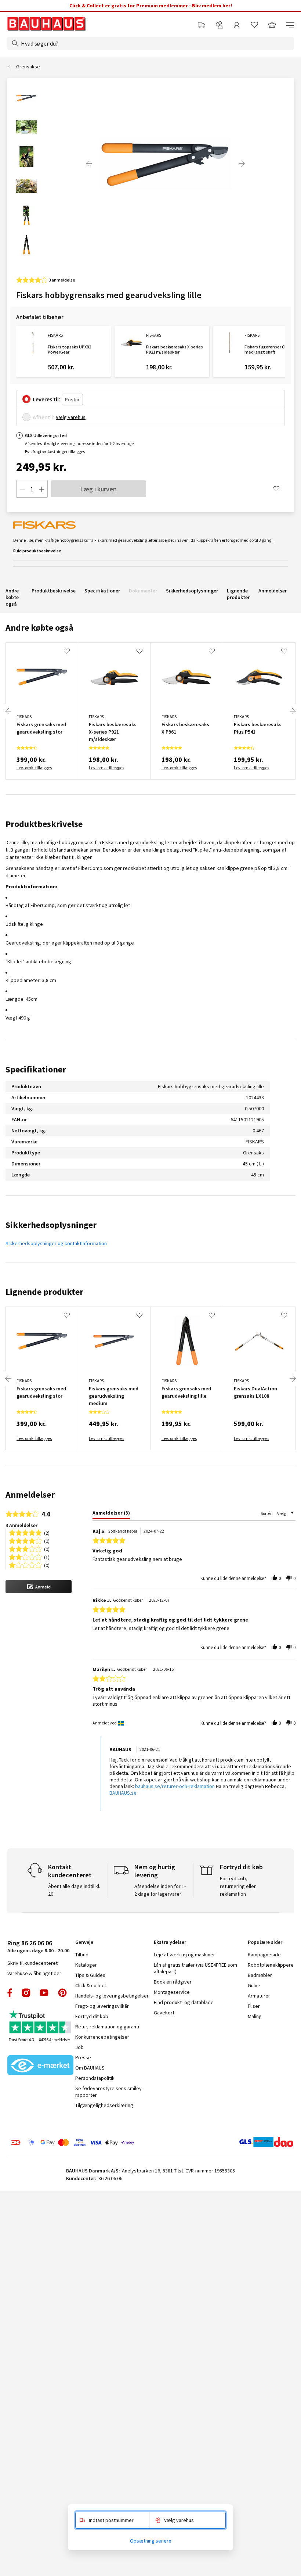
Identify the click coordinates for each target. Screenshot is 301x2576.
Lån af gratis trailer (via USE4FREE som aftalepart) (195, 1968)
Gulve (254, 1985)
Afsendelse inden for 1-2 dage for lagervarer (160, 1890)
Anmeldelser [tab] (30, 1495)
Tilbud (82, 1955)
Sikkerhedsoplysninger (192, 591)
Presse (83, 2057)
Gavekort (164, 2013)
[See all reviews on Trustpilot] (40, 2023)
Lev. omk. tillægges (34, 768)
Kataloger (86, 1965)
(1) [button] (47, 1557)
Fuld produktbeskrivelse (37, 551)
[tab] (111, 1514)
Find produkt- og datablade (184, 2002)
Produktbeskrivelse (54, 591)
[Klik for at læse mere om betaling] (72, 2143)
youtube (44, 1993)
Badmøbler (260, 1975)
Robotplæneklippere (271, 1965)
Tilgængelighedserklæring (104, 2105)
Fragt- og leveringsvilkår (102, 2006)
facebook (10, 1993)
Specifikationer (102, 591)
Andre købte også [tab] (39, 628)
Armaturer (259, 1996)
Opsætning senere (151, 2541)
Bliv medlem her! (212, 6)
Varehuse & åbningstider (34, 1973)
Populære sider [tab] (265, 1942)
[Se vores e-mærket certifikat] (40, 2066)
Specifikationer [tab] (36, 1069)
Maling (255, 2016)
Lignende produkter (238, 594)
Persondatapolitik (95, 2078)
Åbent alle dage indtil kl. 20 (74, 1890)
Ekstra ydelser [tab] (170, 1942)
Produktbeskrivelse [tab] (44, 824)
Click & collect (91, 1985)
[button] (39, 1587)
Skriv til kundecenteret (32, 1963)
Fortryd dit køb (92, 2016)
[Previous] (89, 164)
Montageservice (172, 1992)
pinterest (62, 1993)
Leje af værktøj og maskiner (184, 1955)
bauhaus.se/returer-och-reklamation (175, 1786)
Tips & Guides (90, 1975)
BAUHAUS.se (123, 1793)
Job (79, 2047)
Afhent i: (43, 417)
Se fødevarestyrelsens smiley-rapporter (109, 2092)
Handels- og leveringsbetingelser (112, 1996)
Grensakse (28, 67)
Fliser (254, 2006)
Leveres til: (46, 399)
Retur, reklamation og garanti (107, 2027)
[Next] (242, 164)
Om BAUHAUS (90, 2068)
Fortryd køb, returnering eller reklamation (238, 1886)
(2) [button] (47, 1532)
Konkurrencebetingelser (102, 2037)
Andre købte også (12, 597)
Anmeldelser (273, 591)
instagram (26, 1993)
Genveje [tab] (84, 1942)
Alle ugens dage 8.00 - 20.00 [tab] (38, 1946)
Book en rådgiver (173, 1982)
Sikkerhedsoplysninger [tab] (51, 1225)
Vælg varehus (71, 417)
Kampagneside (264, 1955)
